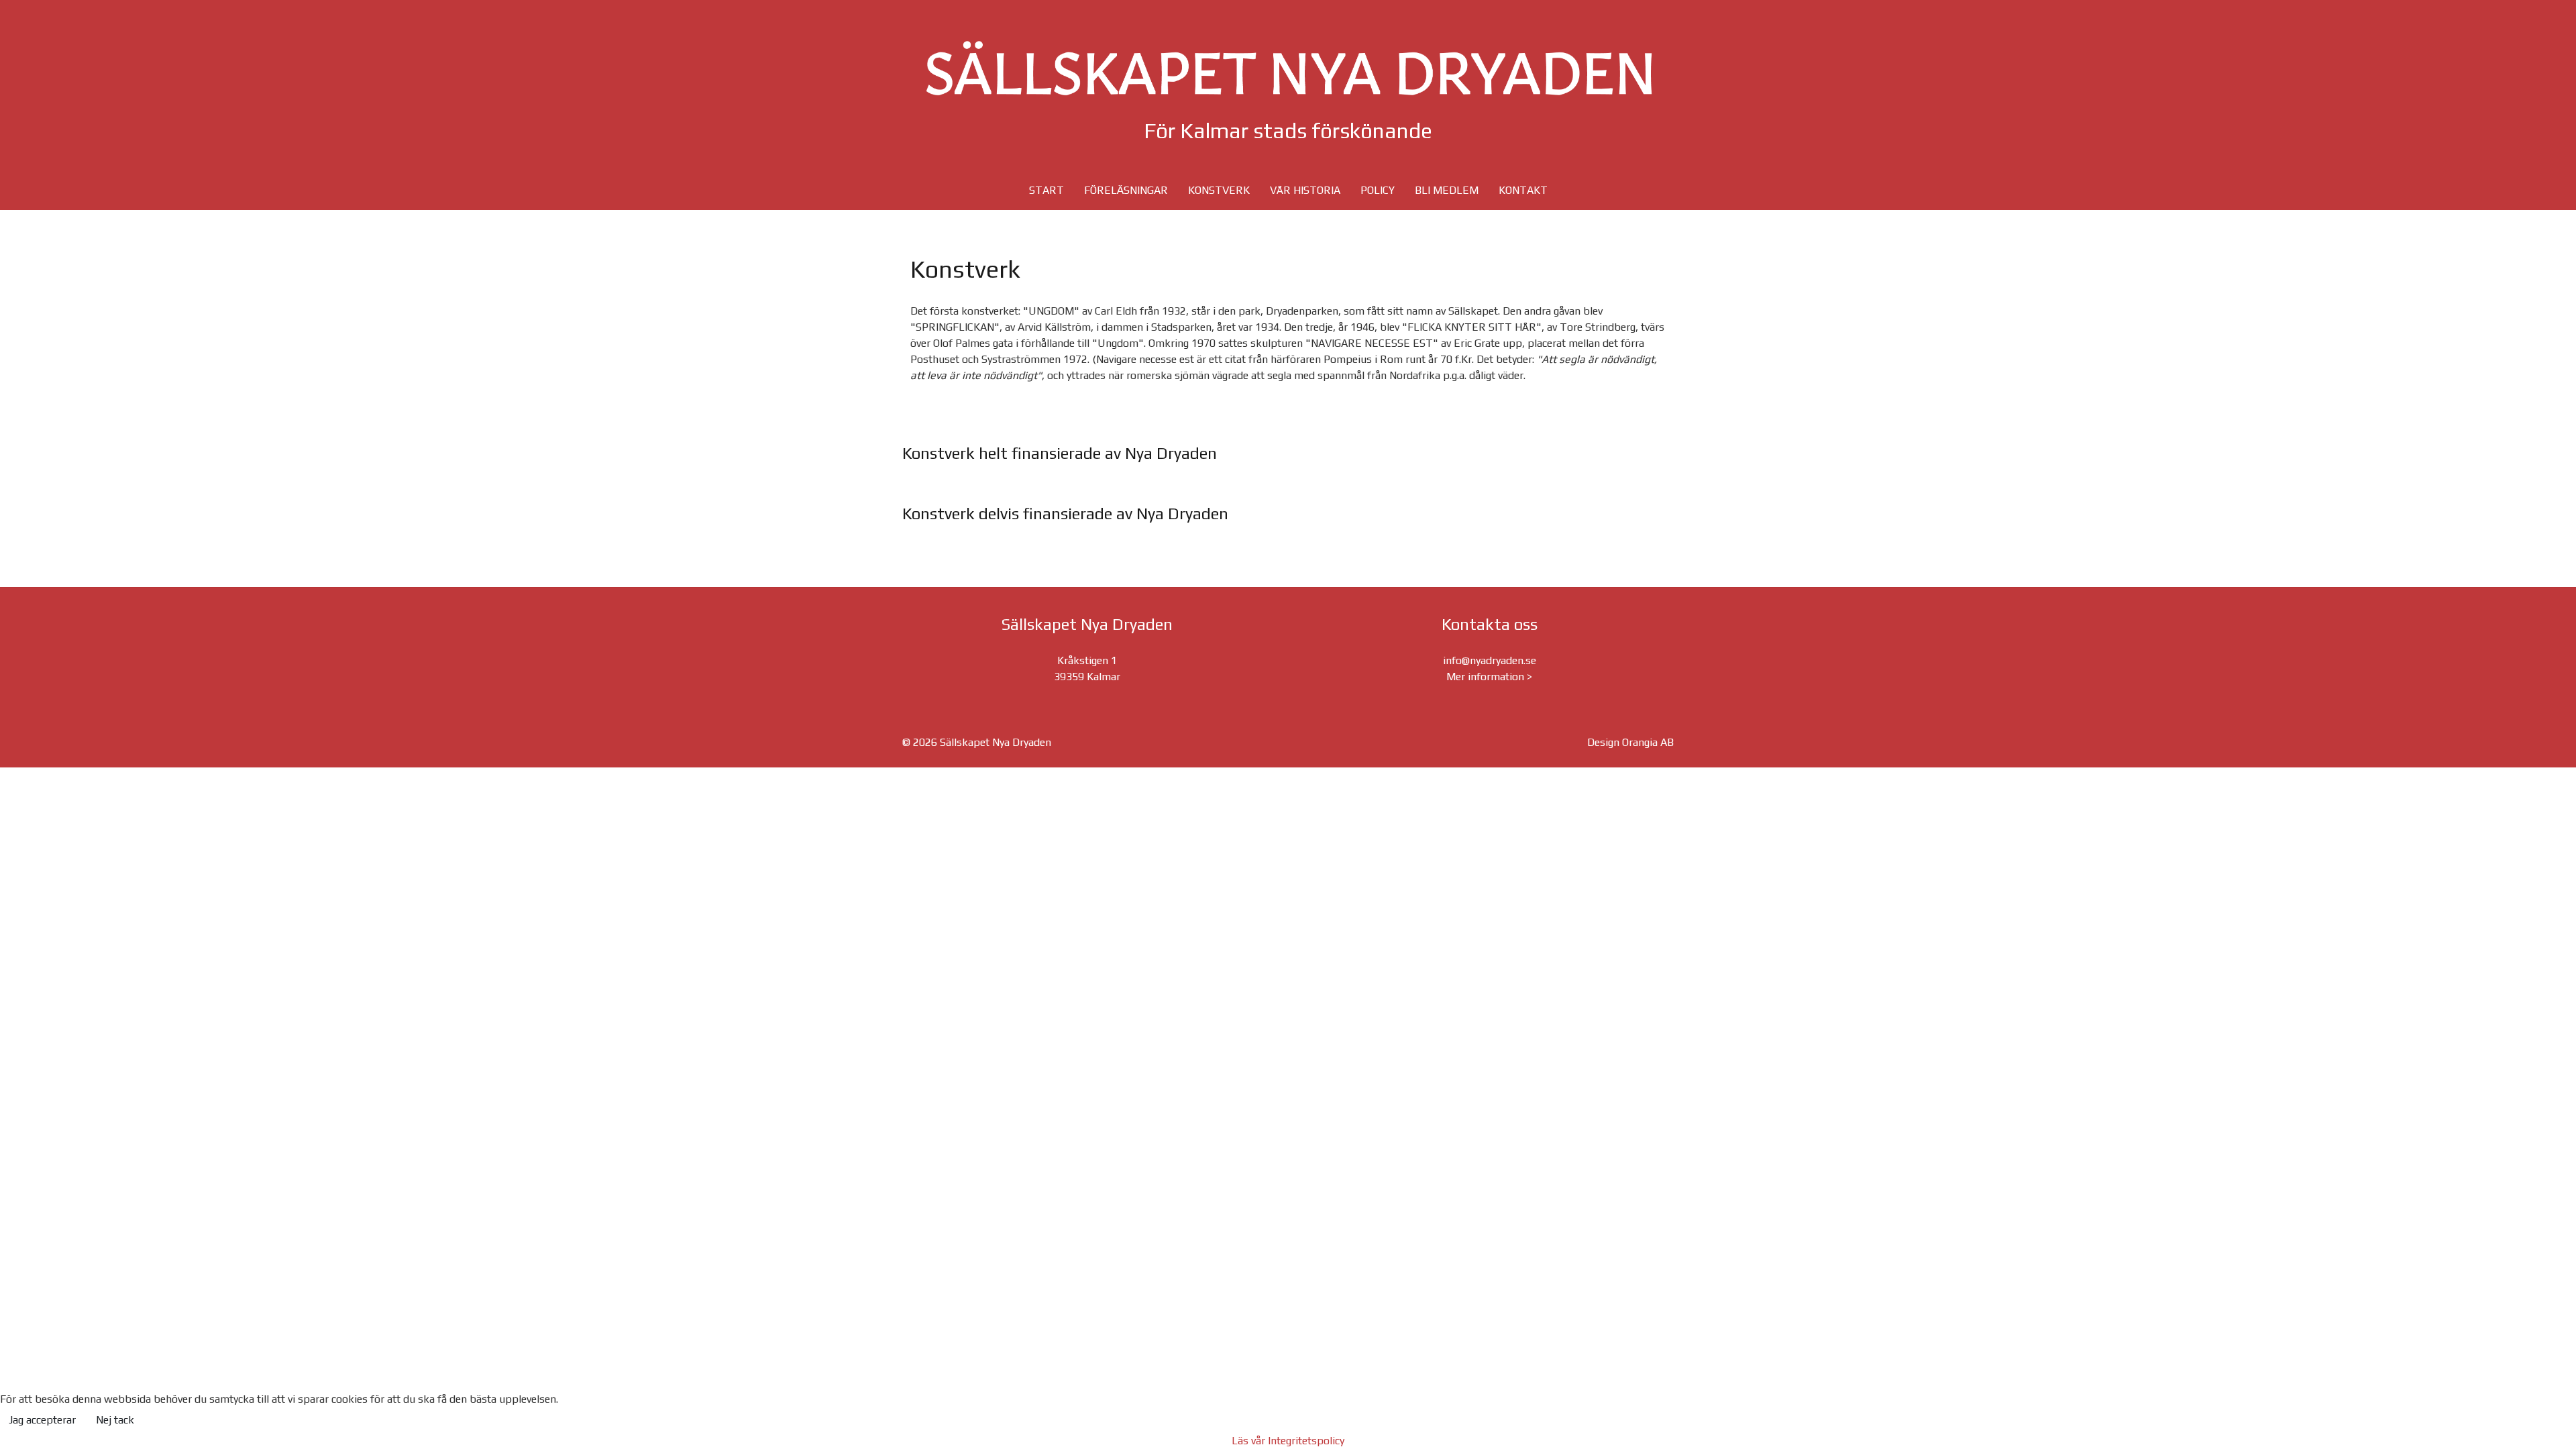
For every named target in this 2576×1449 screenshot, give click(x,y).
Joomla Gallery (1234, 488)
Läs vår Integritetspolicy (1288, 1441)
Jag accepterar (42, 1420)
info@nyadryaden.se (1490, 660)
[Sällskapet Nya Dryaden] (1288, 68)
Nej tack (115, 1420)
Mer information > (1489, 677)
